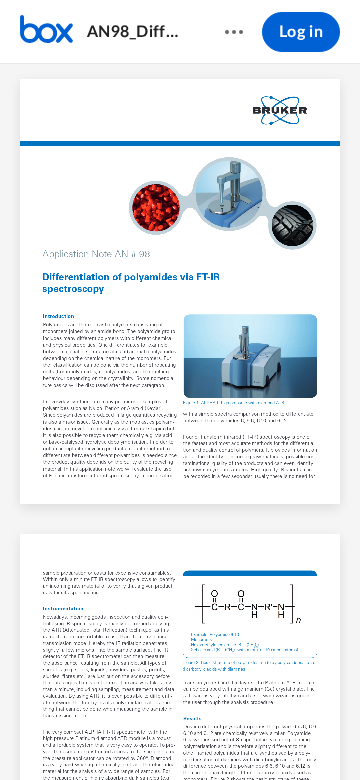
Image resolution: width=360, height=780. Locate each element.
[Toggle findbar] (32, 731)
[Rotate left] (254, 731)
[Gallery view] (292, 731)
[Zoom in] (214, 731)
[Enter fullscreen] (328, 731)
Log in (301, 32)
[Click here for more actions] (234, 32)
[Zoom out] (146, 731)
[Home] (46, 32)
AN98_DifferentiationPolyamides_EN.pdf (136, 32)
